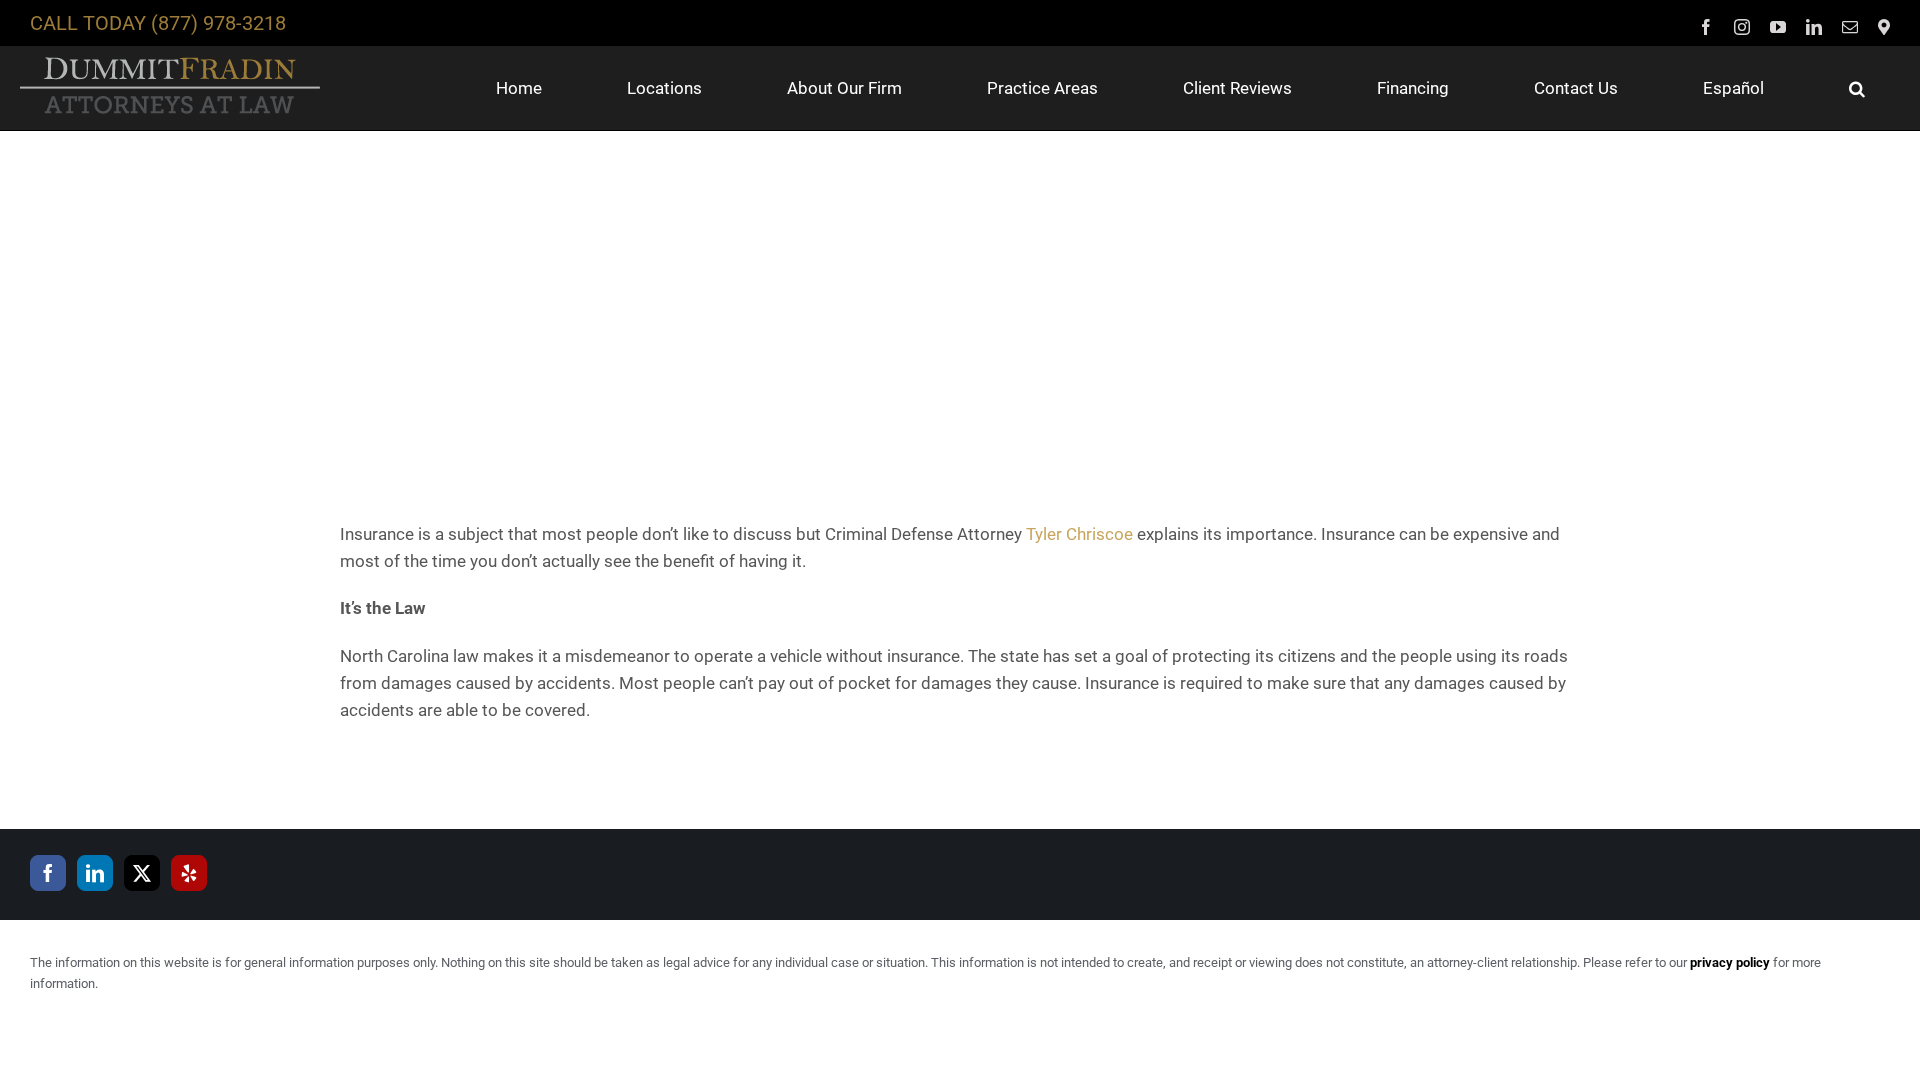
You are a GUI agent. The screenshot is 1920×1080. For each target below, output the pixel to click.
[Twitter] (142, 873)
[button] (1857, 88)
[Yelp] (189, 873)
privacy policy (1730, 962)
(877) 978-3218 (218, 23)
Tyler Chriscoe (1079, 534)
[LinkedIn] (95, 873)
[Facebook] (48, 873)
